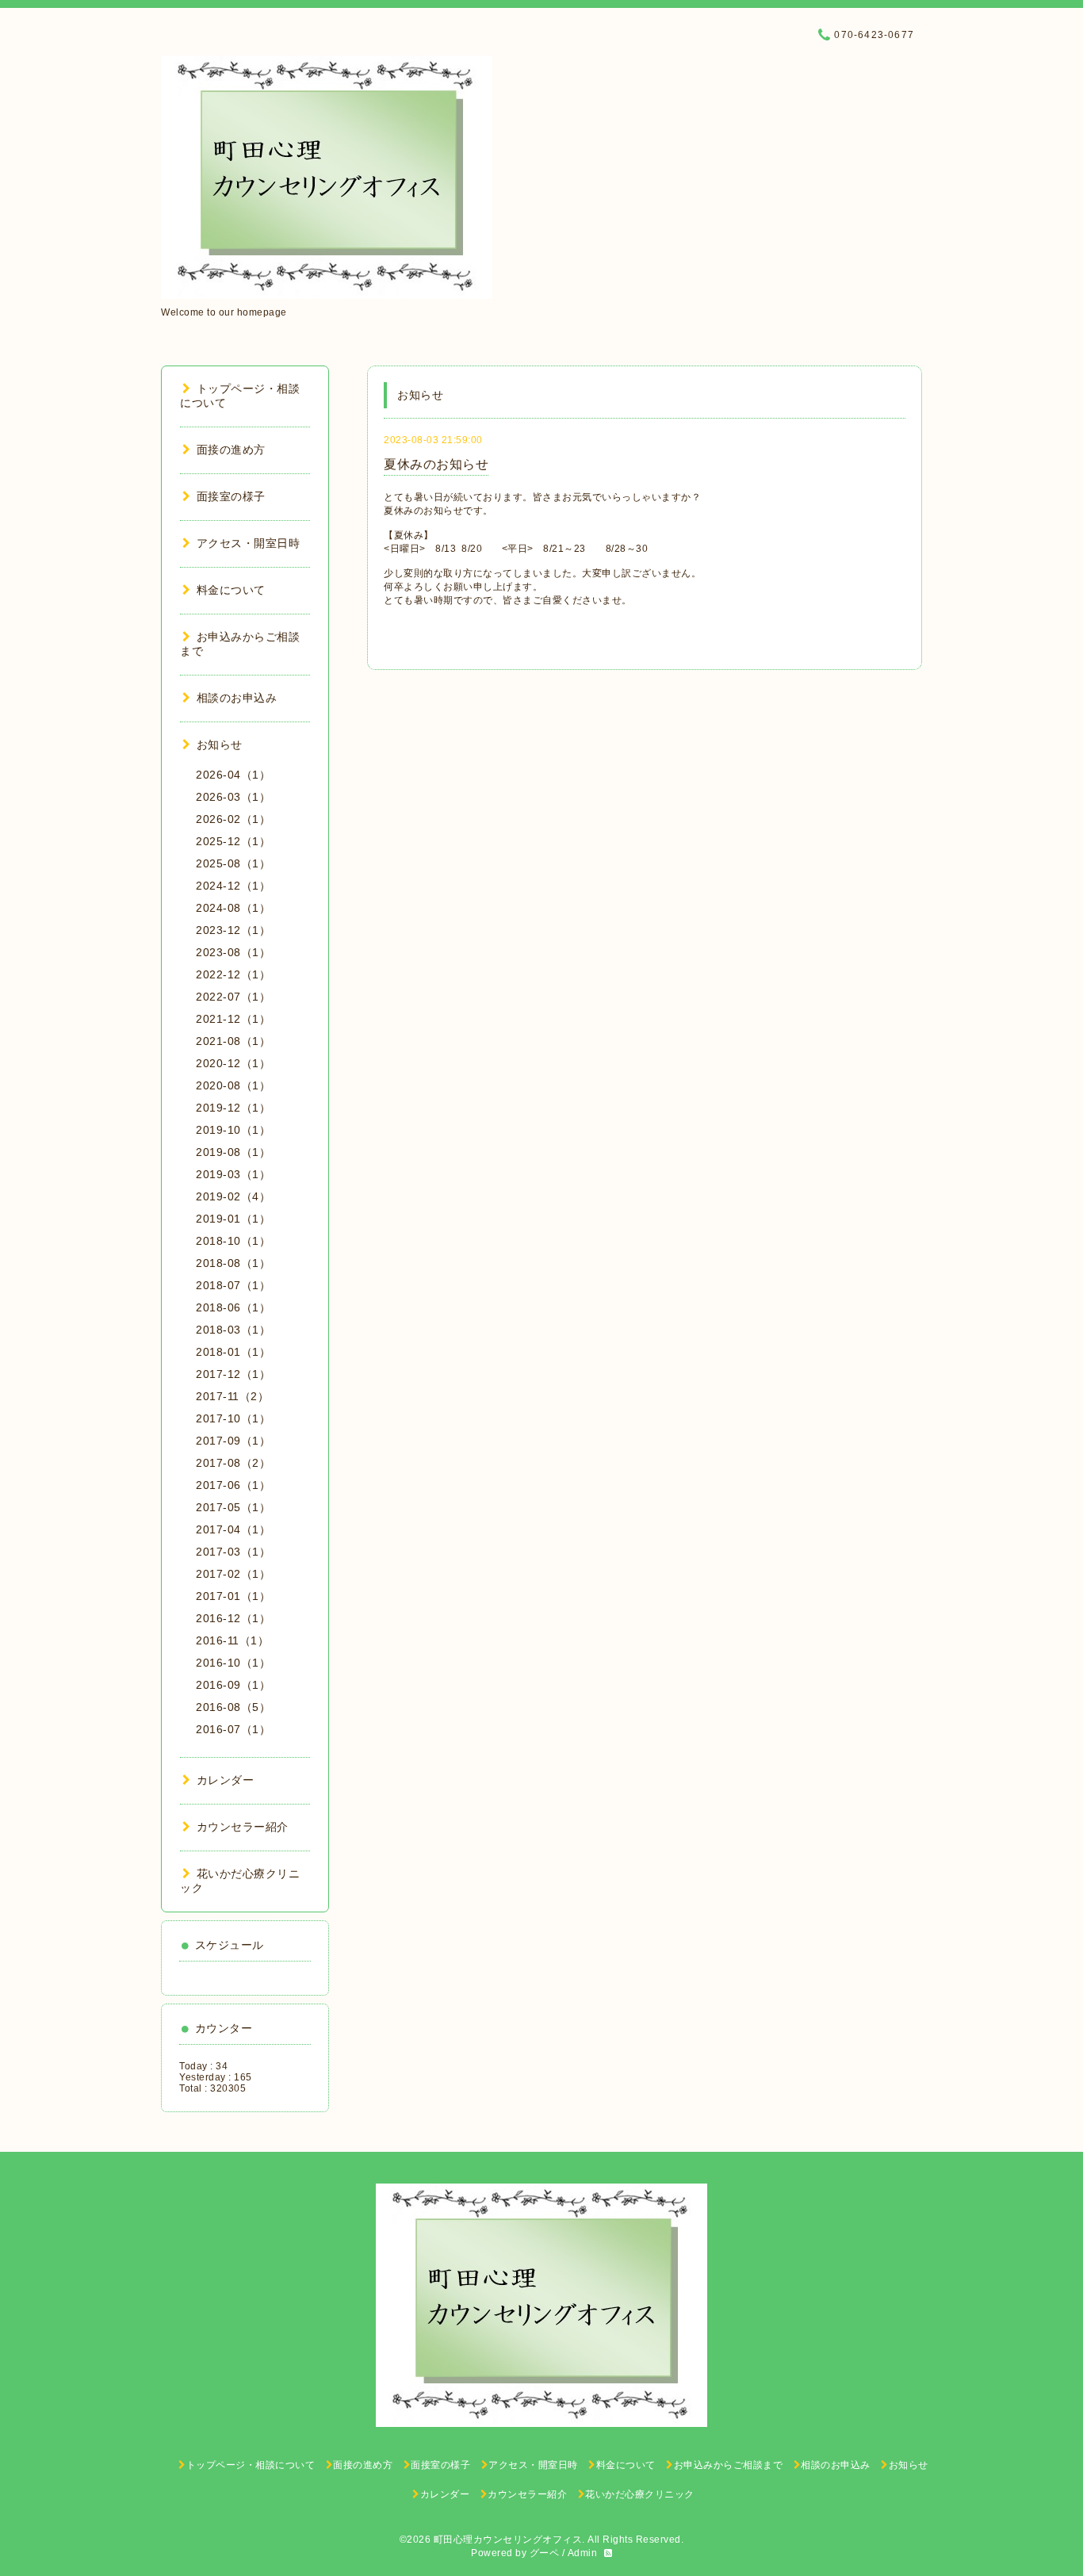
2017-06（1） (233, 1485)
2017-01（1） (233, 1596)
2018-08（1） (233, 1263)
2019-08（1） (233, 1152)
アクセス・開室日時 (248, 543)
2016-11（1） (232, 1640)
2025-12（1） (233, 841)
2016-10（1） (233, 1663)
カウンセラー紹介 (243, 1827)
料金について (231, 590)
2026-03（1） (233, 797)
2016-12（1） (233, 1618)
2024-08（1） (233, 908)
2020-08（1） (233, 1085)
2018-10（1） (233, 1241)
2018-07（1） (233, 1285)
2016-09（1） (233, 1685)
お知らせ (220, 744)
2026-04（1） (233, 775)
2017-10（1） (233, 1418)
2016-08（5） (233, 1707)
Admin (583, 2553)
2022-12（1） (233, 974)
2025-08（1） (233, 863)
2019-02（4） (233, 1196)
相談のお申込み (237, 698)
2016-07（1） (233, 1729)
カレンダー (225, 1780)
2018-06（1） (233, 1307)
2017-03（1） (233, 1552)
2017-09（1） (233, 1441)
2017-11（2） (232, 1396)
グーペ (545, 2553)
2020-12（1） (233, 1063)
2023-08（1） (233, 952)
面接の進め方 (231, 450)
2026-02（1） (233, 819)
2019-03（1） (233, 1174)
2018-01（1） (233, 1352)
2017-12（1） (233, 1374)
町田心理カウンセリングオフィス (508, 2540)
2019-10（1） (233, 1130)
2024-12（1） (233, 886)
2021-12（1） (233, 1019)
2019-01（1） (233, 1219)
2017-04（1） (233, 1529)
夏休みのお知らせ (436, 464)
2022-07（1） (233, 997)
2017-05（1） (233, 1507)
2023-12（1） (233, 930)
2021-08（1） (233, 1041)
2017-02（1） (233, 1574)
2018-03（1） (233, 1330)
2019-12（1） (233, 1108)
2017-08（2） (233, 1463)
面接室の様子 (231, 496)
